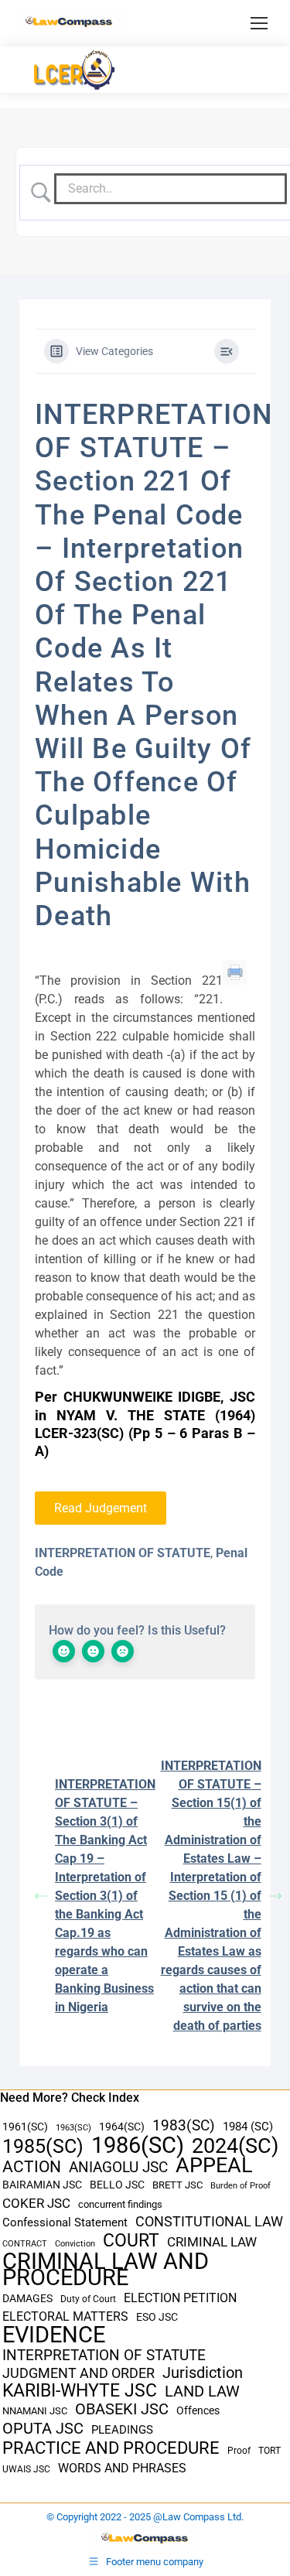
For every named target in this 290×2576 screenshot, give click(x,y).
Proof (239, 2451)
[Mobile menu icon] (259, 23)
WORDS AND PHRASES (122, 2468)
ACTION (32, 2167)
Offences (198, 2411)
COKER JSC (36, 2203)
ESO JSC (157, 2317)
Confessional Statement (65, 2222)
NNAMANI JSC (35, 2411)
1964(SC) (122, 2127)
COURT (131, 2241)
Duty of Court (88, 2299)
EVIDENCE (54, 2335)
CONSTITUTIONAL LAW (209, 2222)
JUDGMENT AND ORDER (78, 2373)
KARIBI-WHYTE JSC (80, 2391)
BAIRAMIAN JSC (42, 2185)
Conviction (75, 2244)
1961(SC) (25, 2127)
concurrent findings (120, 2204)
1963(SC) (73, 2127)
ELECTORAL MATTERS (65, 2317)
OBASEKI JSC (122, 2409)
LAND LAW (202, 2392)
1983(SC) (184, 2126)
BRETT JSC (177, 2185)
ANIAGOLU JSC (118, 2167)
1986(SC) (138, 2146)
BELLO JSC (117, 2185)
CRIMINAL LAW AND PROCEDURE (106, 2270)
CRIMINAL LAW (212, 2242)
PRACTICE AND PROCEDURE (111, 2448)
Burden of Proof (241, 2186)
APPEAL (214, 2166)
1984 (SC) (248, 2127)
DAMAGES (27, 2298)
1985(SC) (43, 2146)
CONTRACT (25, 2244)
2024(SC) (235, 2146)
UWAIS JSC (26, 2469)
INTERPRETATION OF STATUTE (123, 1553)
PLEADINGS (122, 2430)
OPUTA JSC (43, 2429)
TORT (270, 2451)
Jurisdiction (203, 2373)
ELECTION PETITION (180, 2298)
